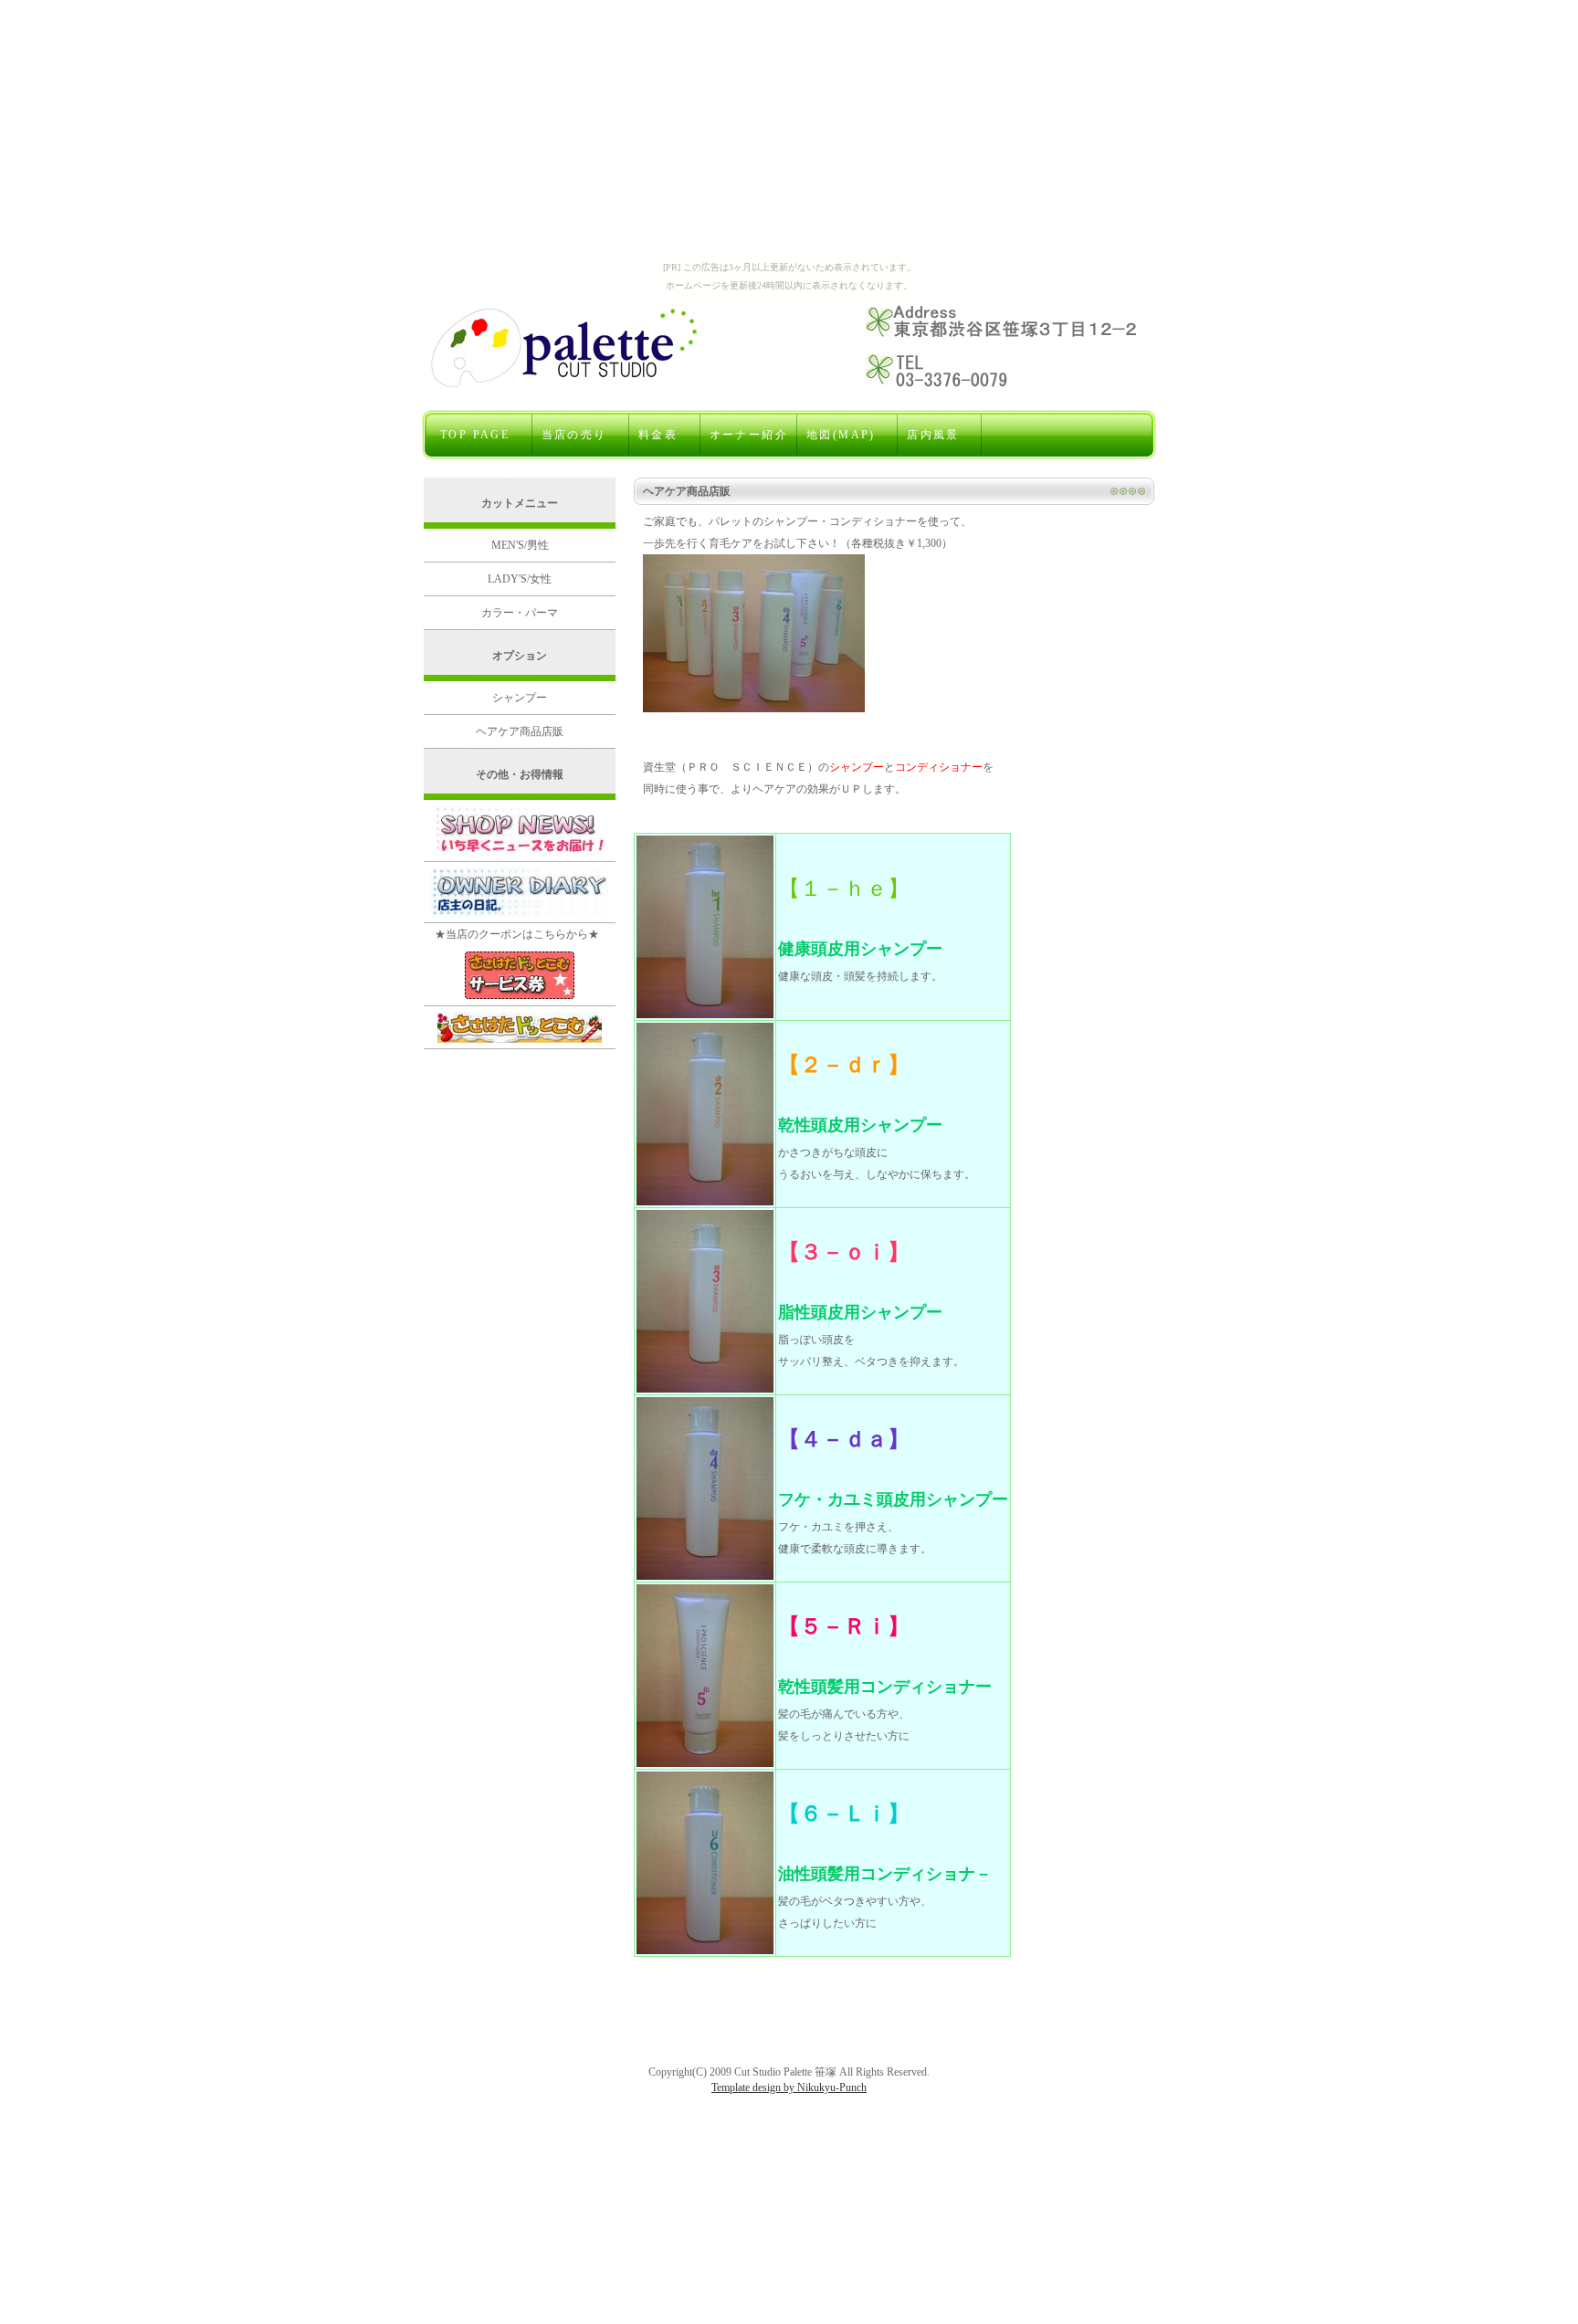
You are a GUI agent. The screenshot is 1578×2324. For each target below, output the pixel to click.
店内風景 (940, 435)
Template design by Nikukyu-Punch (789, 2087)
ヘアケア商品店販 (520, 731)
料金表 (665, 435)
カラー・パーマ (520, 613)
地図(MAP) (847, 435)
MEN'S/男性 (520, 545)
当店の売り (581, 435)
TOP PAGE (482, 435)
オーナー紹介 (749, 435)
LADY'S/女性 (520, 579)
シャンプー (520, 698)
